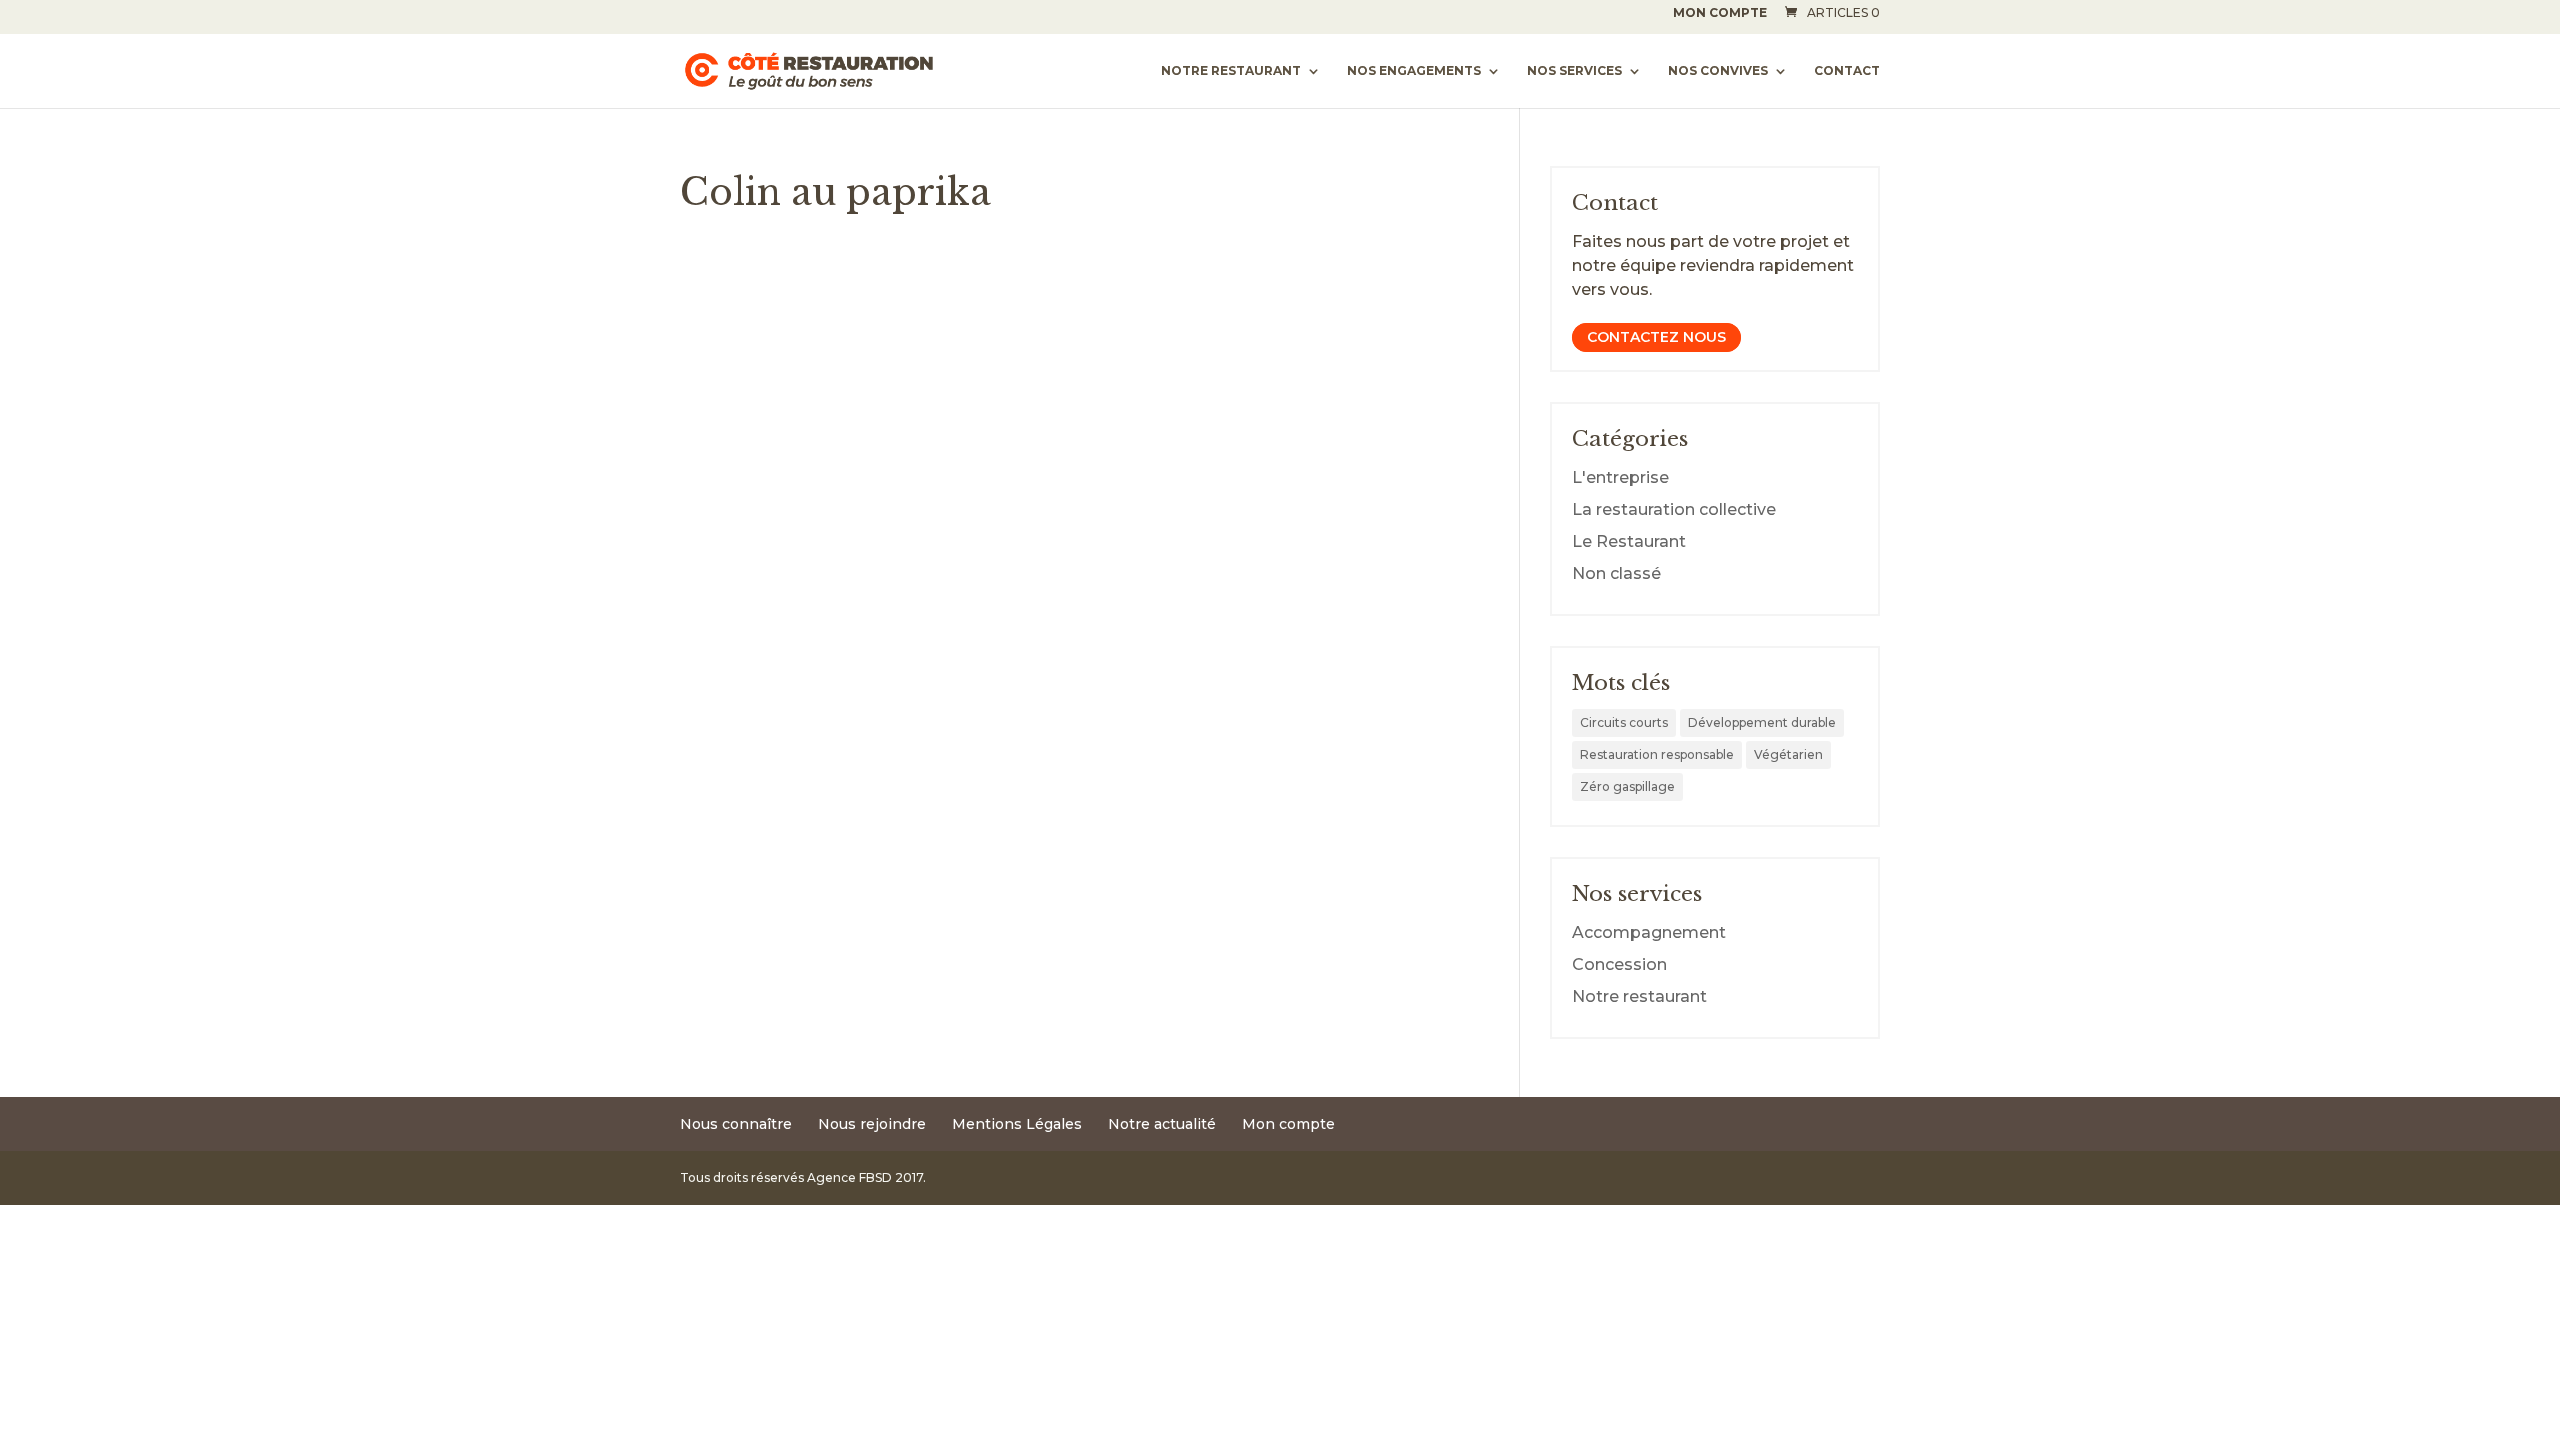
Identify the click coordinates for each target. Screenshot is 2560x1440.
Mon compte (1720, 13)
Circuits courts (1624, 722)
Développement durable (1762, 722)
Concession (1619, 964)
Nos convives (1718, 71)
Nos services (1574, 71)
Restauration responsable (1657, 754)
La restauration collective (1674, 509)
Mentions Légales (1017, 1124)
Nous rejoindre (872, 1124)
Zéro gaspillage (1627, 786)
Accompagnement (1649, 932)
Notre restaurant (1231, 71)
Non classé (1616, 573)
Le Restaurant (1629, 541)
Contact (1847, 71)
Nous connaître (736, 1124)
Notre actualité (1162, 1124)
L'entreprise (1620, 477)
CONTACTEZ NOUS (1656, 338)
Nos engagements (1414, 71)
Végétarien (1788, 754)
